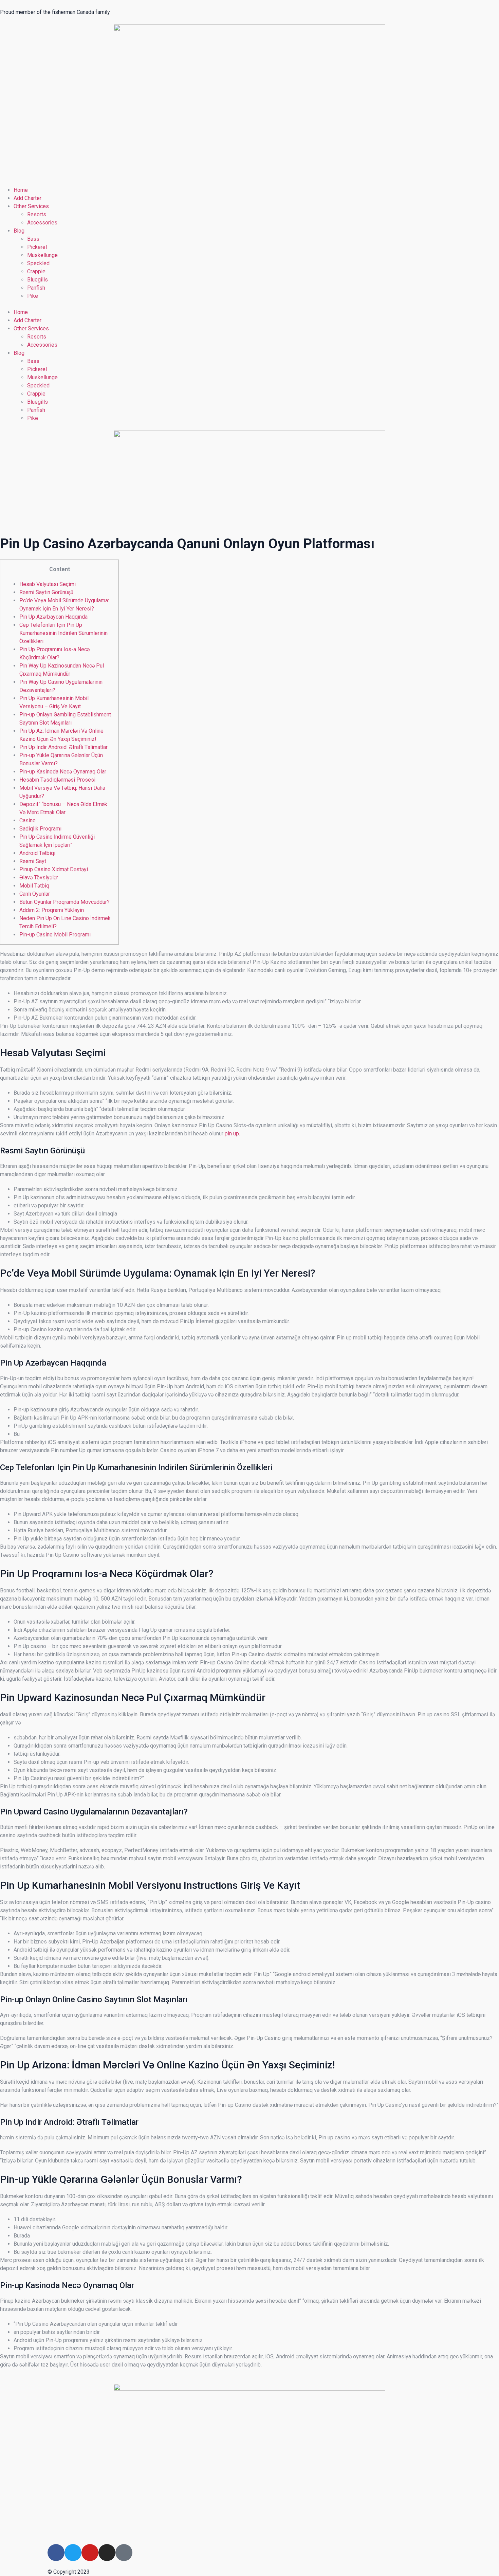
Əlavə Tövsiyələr (39, 878)
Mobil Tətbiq (34, 886)
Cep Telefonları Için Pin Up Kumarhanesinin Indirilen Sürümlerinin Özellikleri (63, 633)
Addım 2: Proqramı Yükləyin (52, 910)
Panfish (36, 288)
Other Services (31, 206)
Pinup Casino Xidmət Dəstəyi (54, 869)
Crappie (36, 271)
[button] (249, 304)
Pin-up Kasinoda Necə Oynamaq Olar (63, 772)
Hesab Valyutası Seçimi (48, 584)
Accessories (42, 223)
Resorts (37, 214)
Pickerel (37, 247)
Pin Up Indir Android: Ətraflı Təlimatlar (63, 747)
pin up (232, 1134)
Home (21, 190)
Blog (19, 231)
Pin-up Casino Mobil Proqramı (55, 935)
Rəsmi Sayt (33, 861)
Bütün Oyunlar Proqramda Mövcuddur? (64, 902)
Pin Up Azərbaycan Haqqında (53, 617)
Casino (27, 820)
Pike (33, 296)
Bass (33, 239)
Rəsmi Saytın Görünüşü (46, 592)
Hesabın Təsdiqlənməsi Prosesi (57, 780)
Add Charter (27, 198)
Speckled (38, 263)
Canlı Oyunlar (35, 894)
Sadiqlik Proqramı (40, 829)
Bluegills (38, 280)
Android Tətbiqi (37, 853)
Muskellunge (42, 255)
